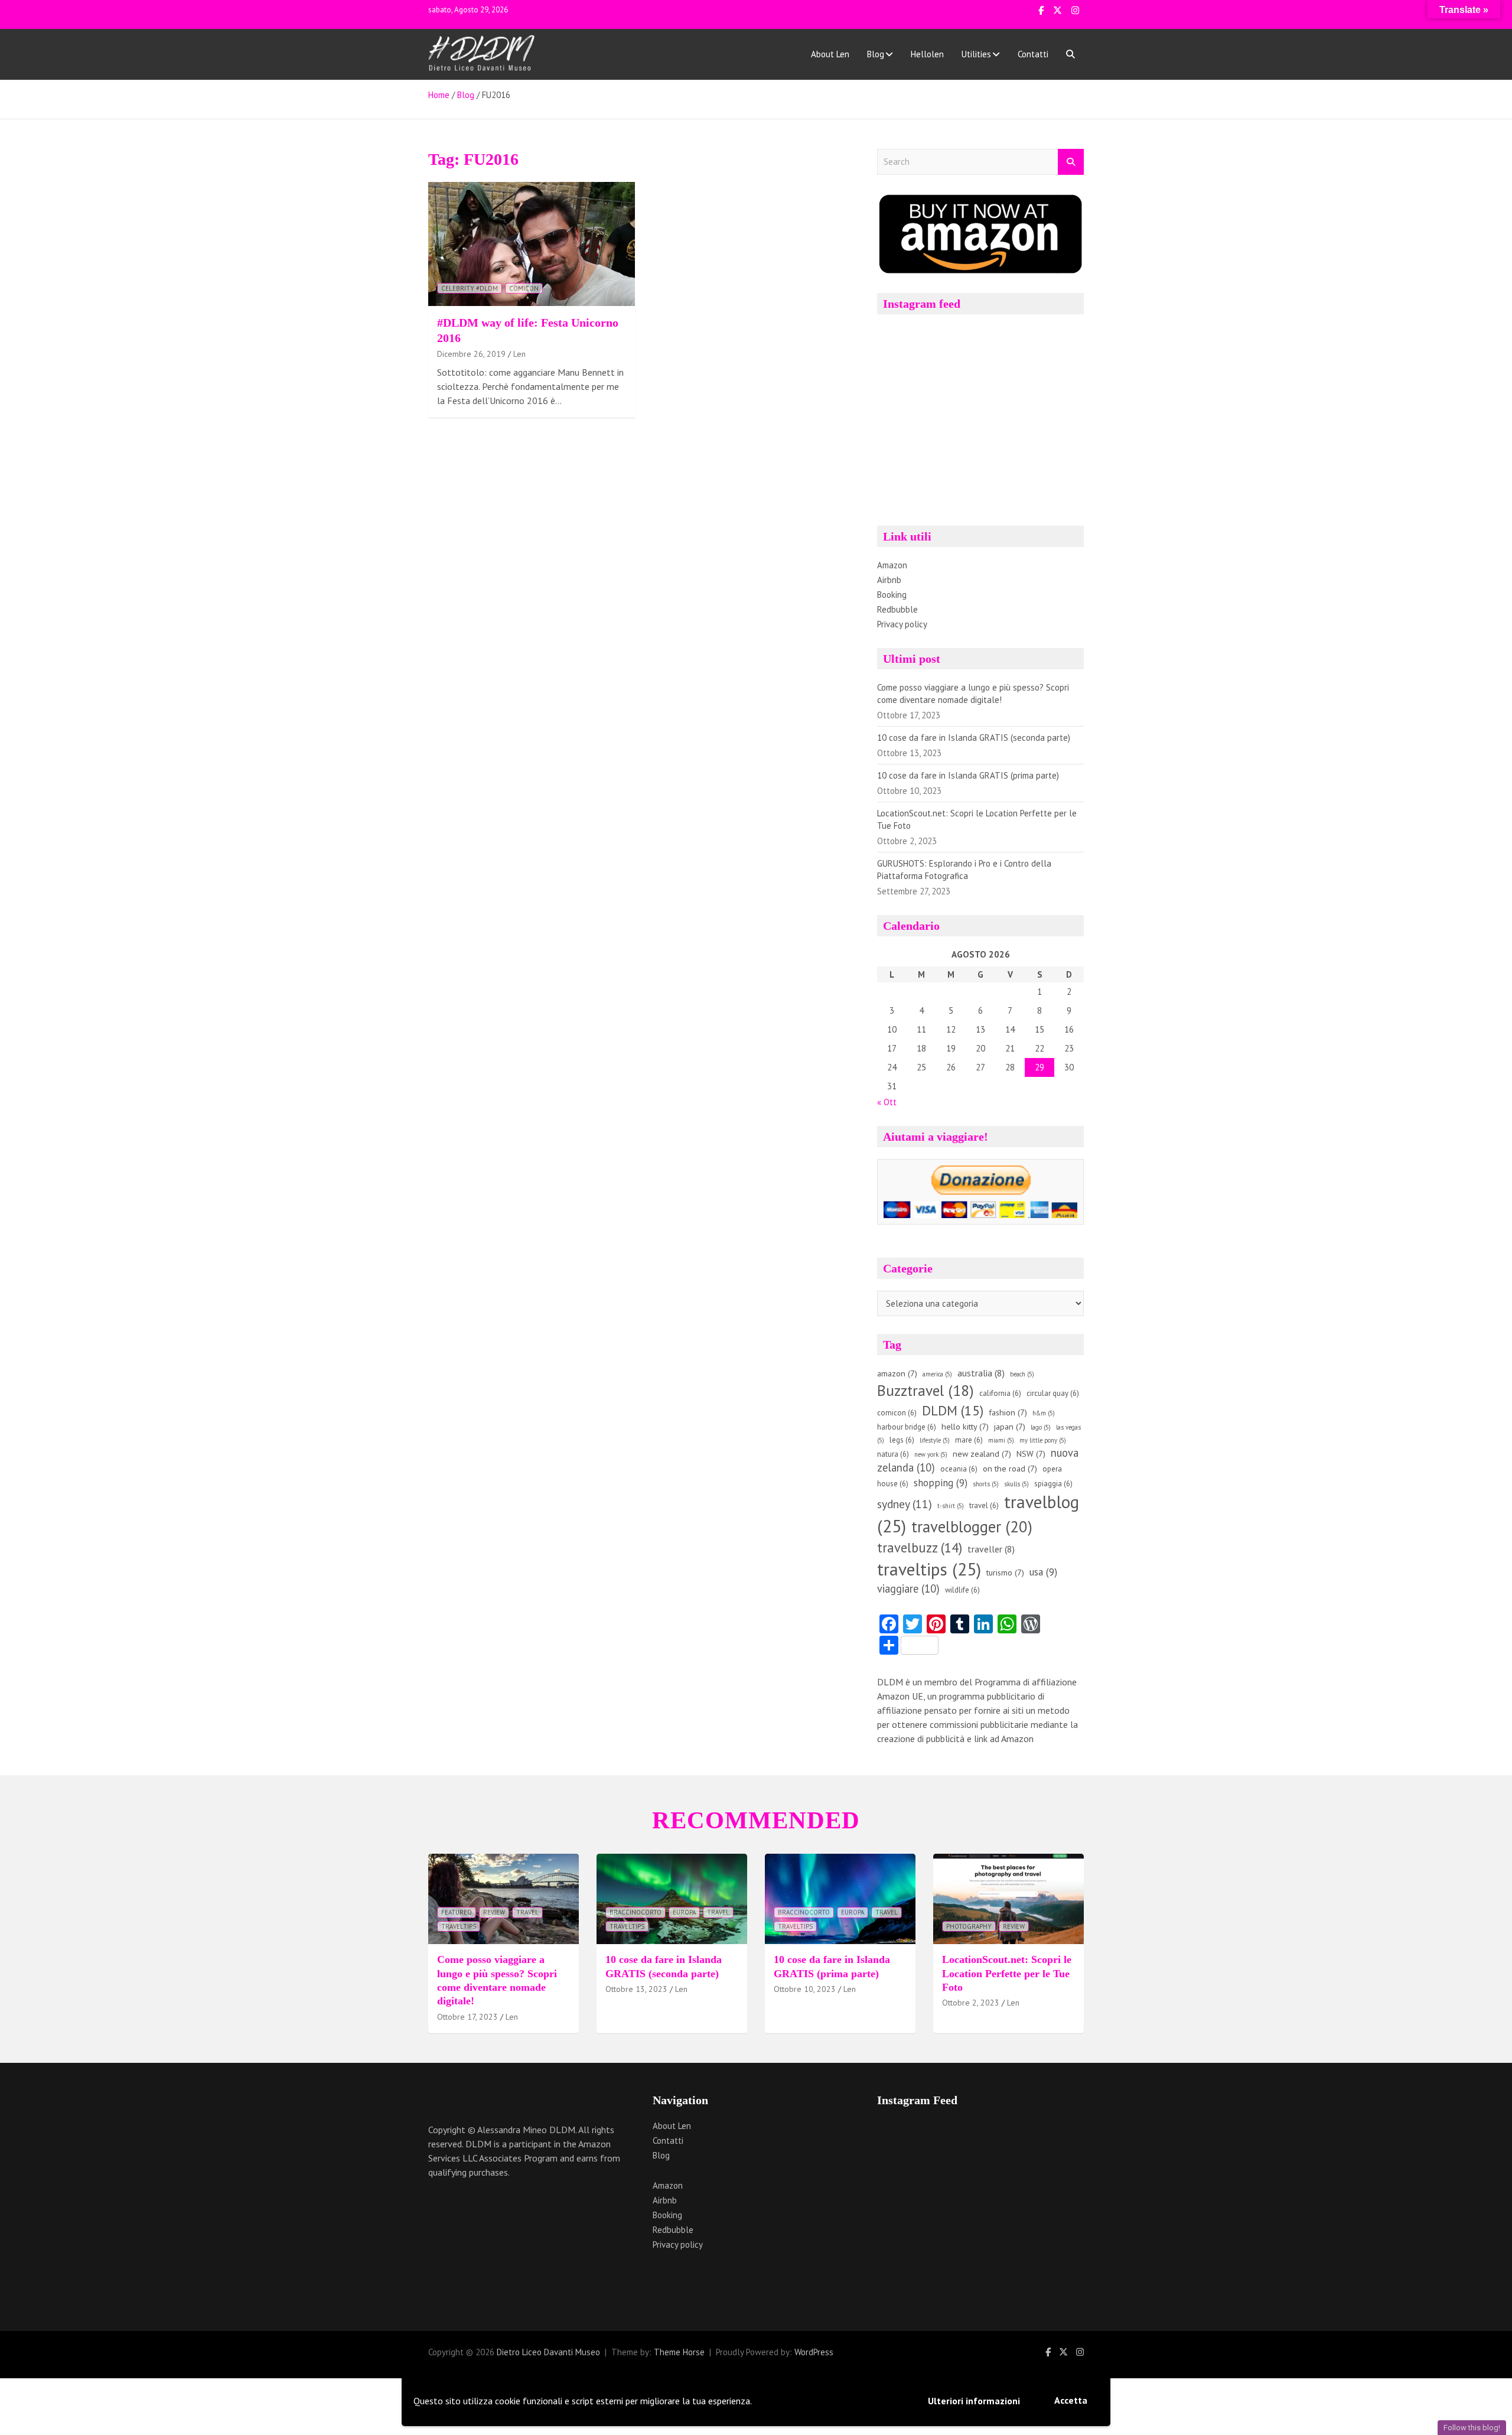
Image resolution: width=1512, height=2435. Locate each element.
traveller (991, 1549)
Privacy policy (902, 624)
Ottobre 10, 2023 (805, 1989)
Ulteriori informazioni (974, 2401)
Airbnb (889, 580)
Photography (969, 1926)
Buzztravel (926, 1390)
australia (981, 1373)
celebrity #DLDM (470, 288)
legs (902, 1440)
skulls (1016, 1484)
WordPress (814, 2352)
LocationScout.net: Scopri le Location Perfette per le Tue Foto (1007, 1973)
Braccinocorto (636, 1912)
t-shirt (951, 1506)
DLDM (953, 1410)
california (1000, 1393)
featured (457, 1912)
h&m (1044, 1413)
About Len (830, 54)
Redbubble (897, 609)
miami (1001, 1440)
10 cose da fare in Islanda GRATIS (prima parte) (968, 775)
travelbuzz (920, 1547)
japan (1010, 1427)
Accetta (1071, 2400)
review (494, 1912)
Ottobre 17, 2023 (467, 2017)
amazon (897, 1373)
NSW (1031, 1454)
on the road (1010, 1469)
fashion (1008, 1412)
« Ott (887, 1102)
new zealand (982, 1454)
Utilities (976, 54)
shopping (941, 1483)
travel (984, 1505)
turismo (1005, 1573)
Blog (876, 54)
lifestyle (935, 1440)
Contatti (1033, 54)
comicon (524, 288)
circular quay (1053, 1393)
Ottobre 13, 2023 (636, 1989)
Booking (892, 595)
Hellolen (927, 54)
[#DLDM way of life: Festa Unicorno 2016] (532, 244)
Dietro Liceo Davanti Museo (548, 2352)
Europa (684, 1912)
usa (1043, 1572)
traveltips (929, 1569)
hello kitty (965, 1427)
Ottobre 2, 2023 (971, 2003)
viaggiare (908, 1588)
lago (1041, 1427)
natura (893, 1454)
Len (519, 354)
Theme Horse (679, 2352)
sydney (905, 1504)
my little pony (1043, 1440)
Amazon (892, 565)
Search (1071, 162)
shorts (986, 1484)
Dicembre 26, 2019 (471, 354)
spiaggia (1053, 1484)
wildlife (962, 1590)
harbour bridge (907, 1427)
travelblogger (972, 1526)
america (937, 1374)
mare (969, 1440)
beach (1022, 1374)
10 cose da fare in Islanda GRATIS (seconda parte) (974, 738)
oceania (959, 1469)
